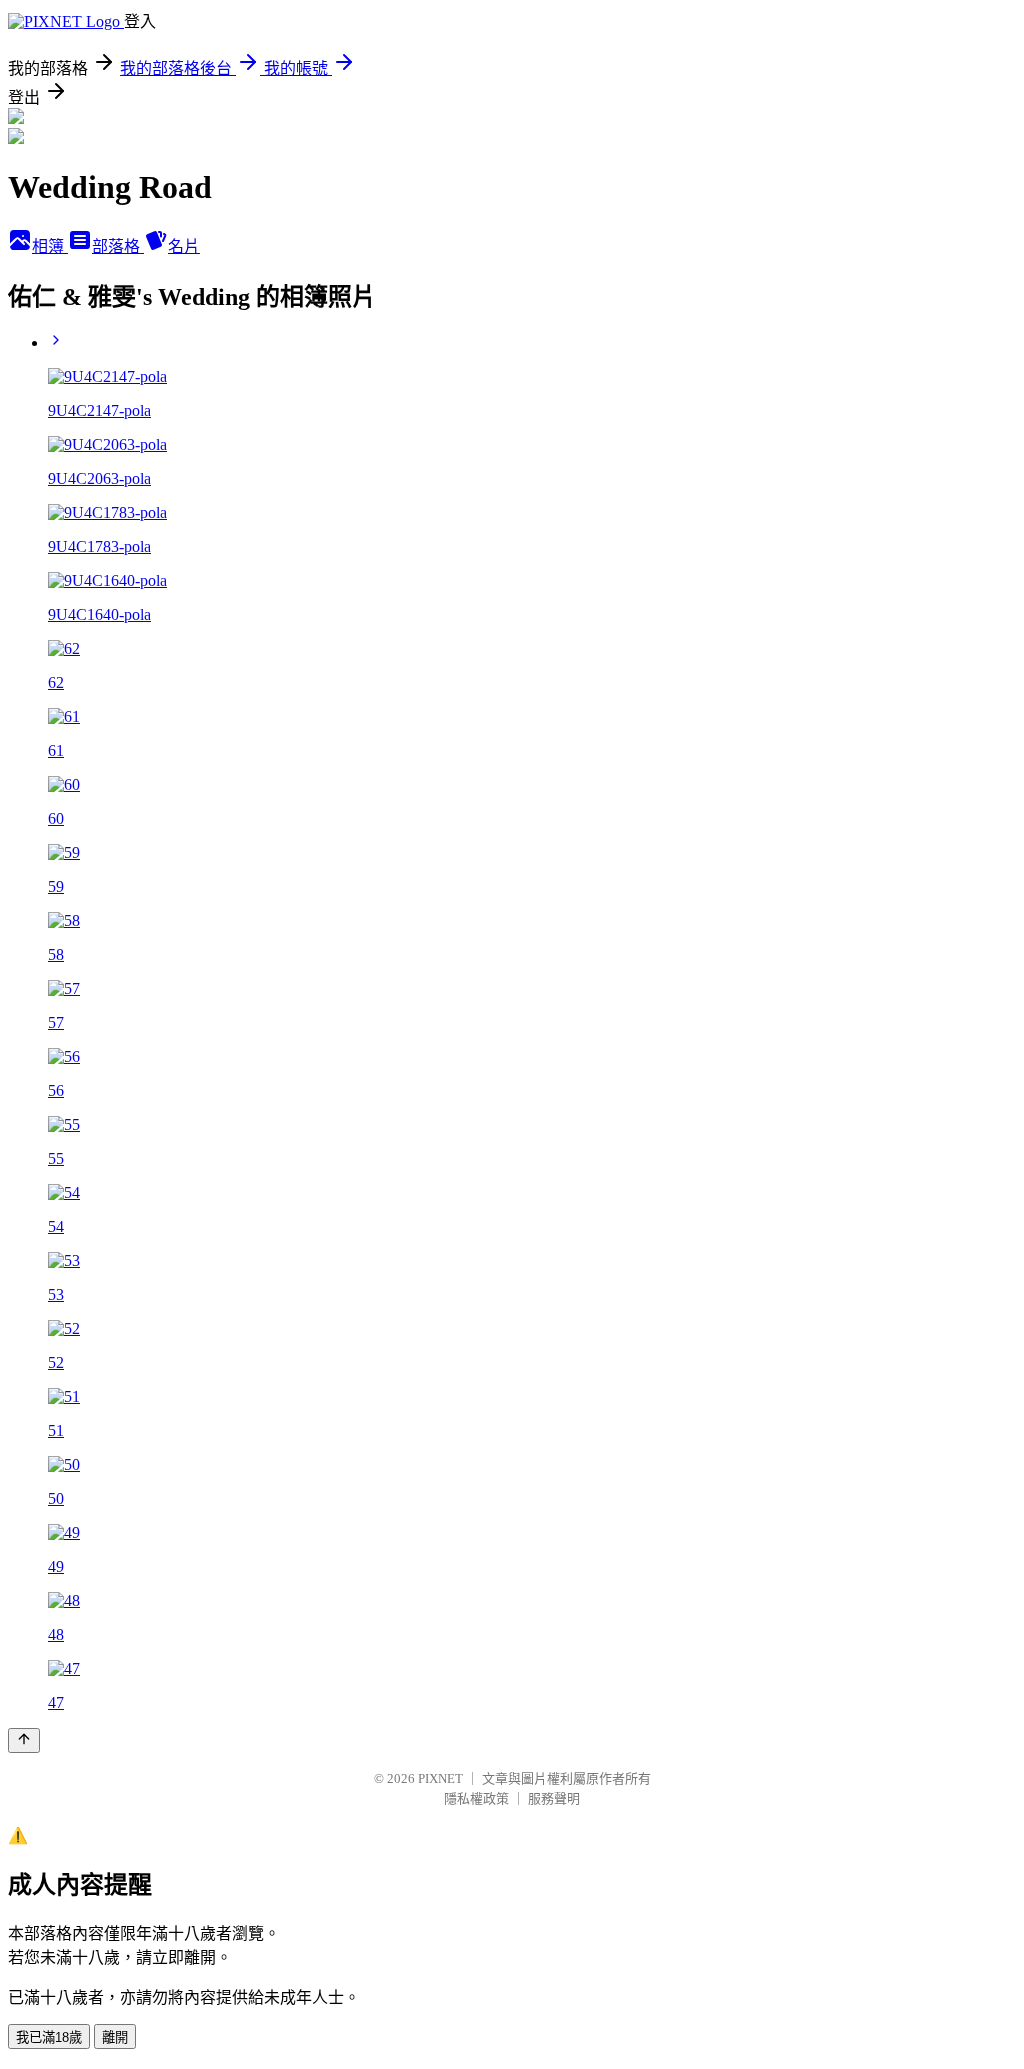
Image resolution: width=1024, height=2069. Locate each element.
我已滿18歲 (49, 2037)
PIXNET (440, 1778)
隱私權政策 (476, 1798)
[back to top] (24, 1740)
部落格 (118, 246)
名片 (184, 246)
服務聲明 (554, 1798)
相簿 (50, 246)
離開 (115, 2037)
